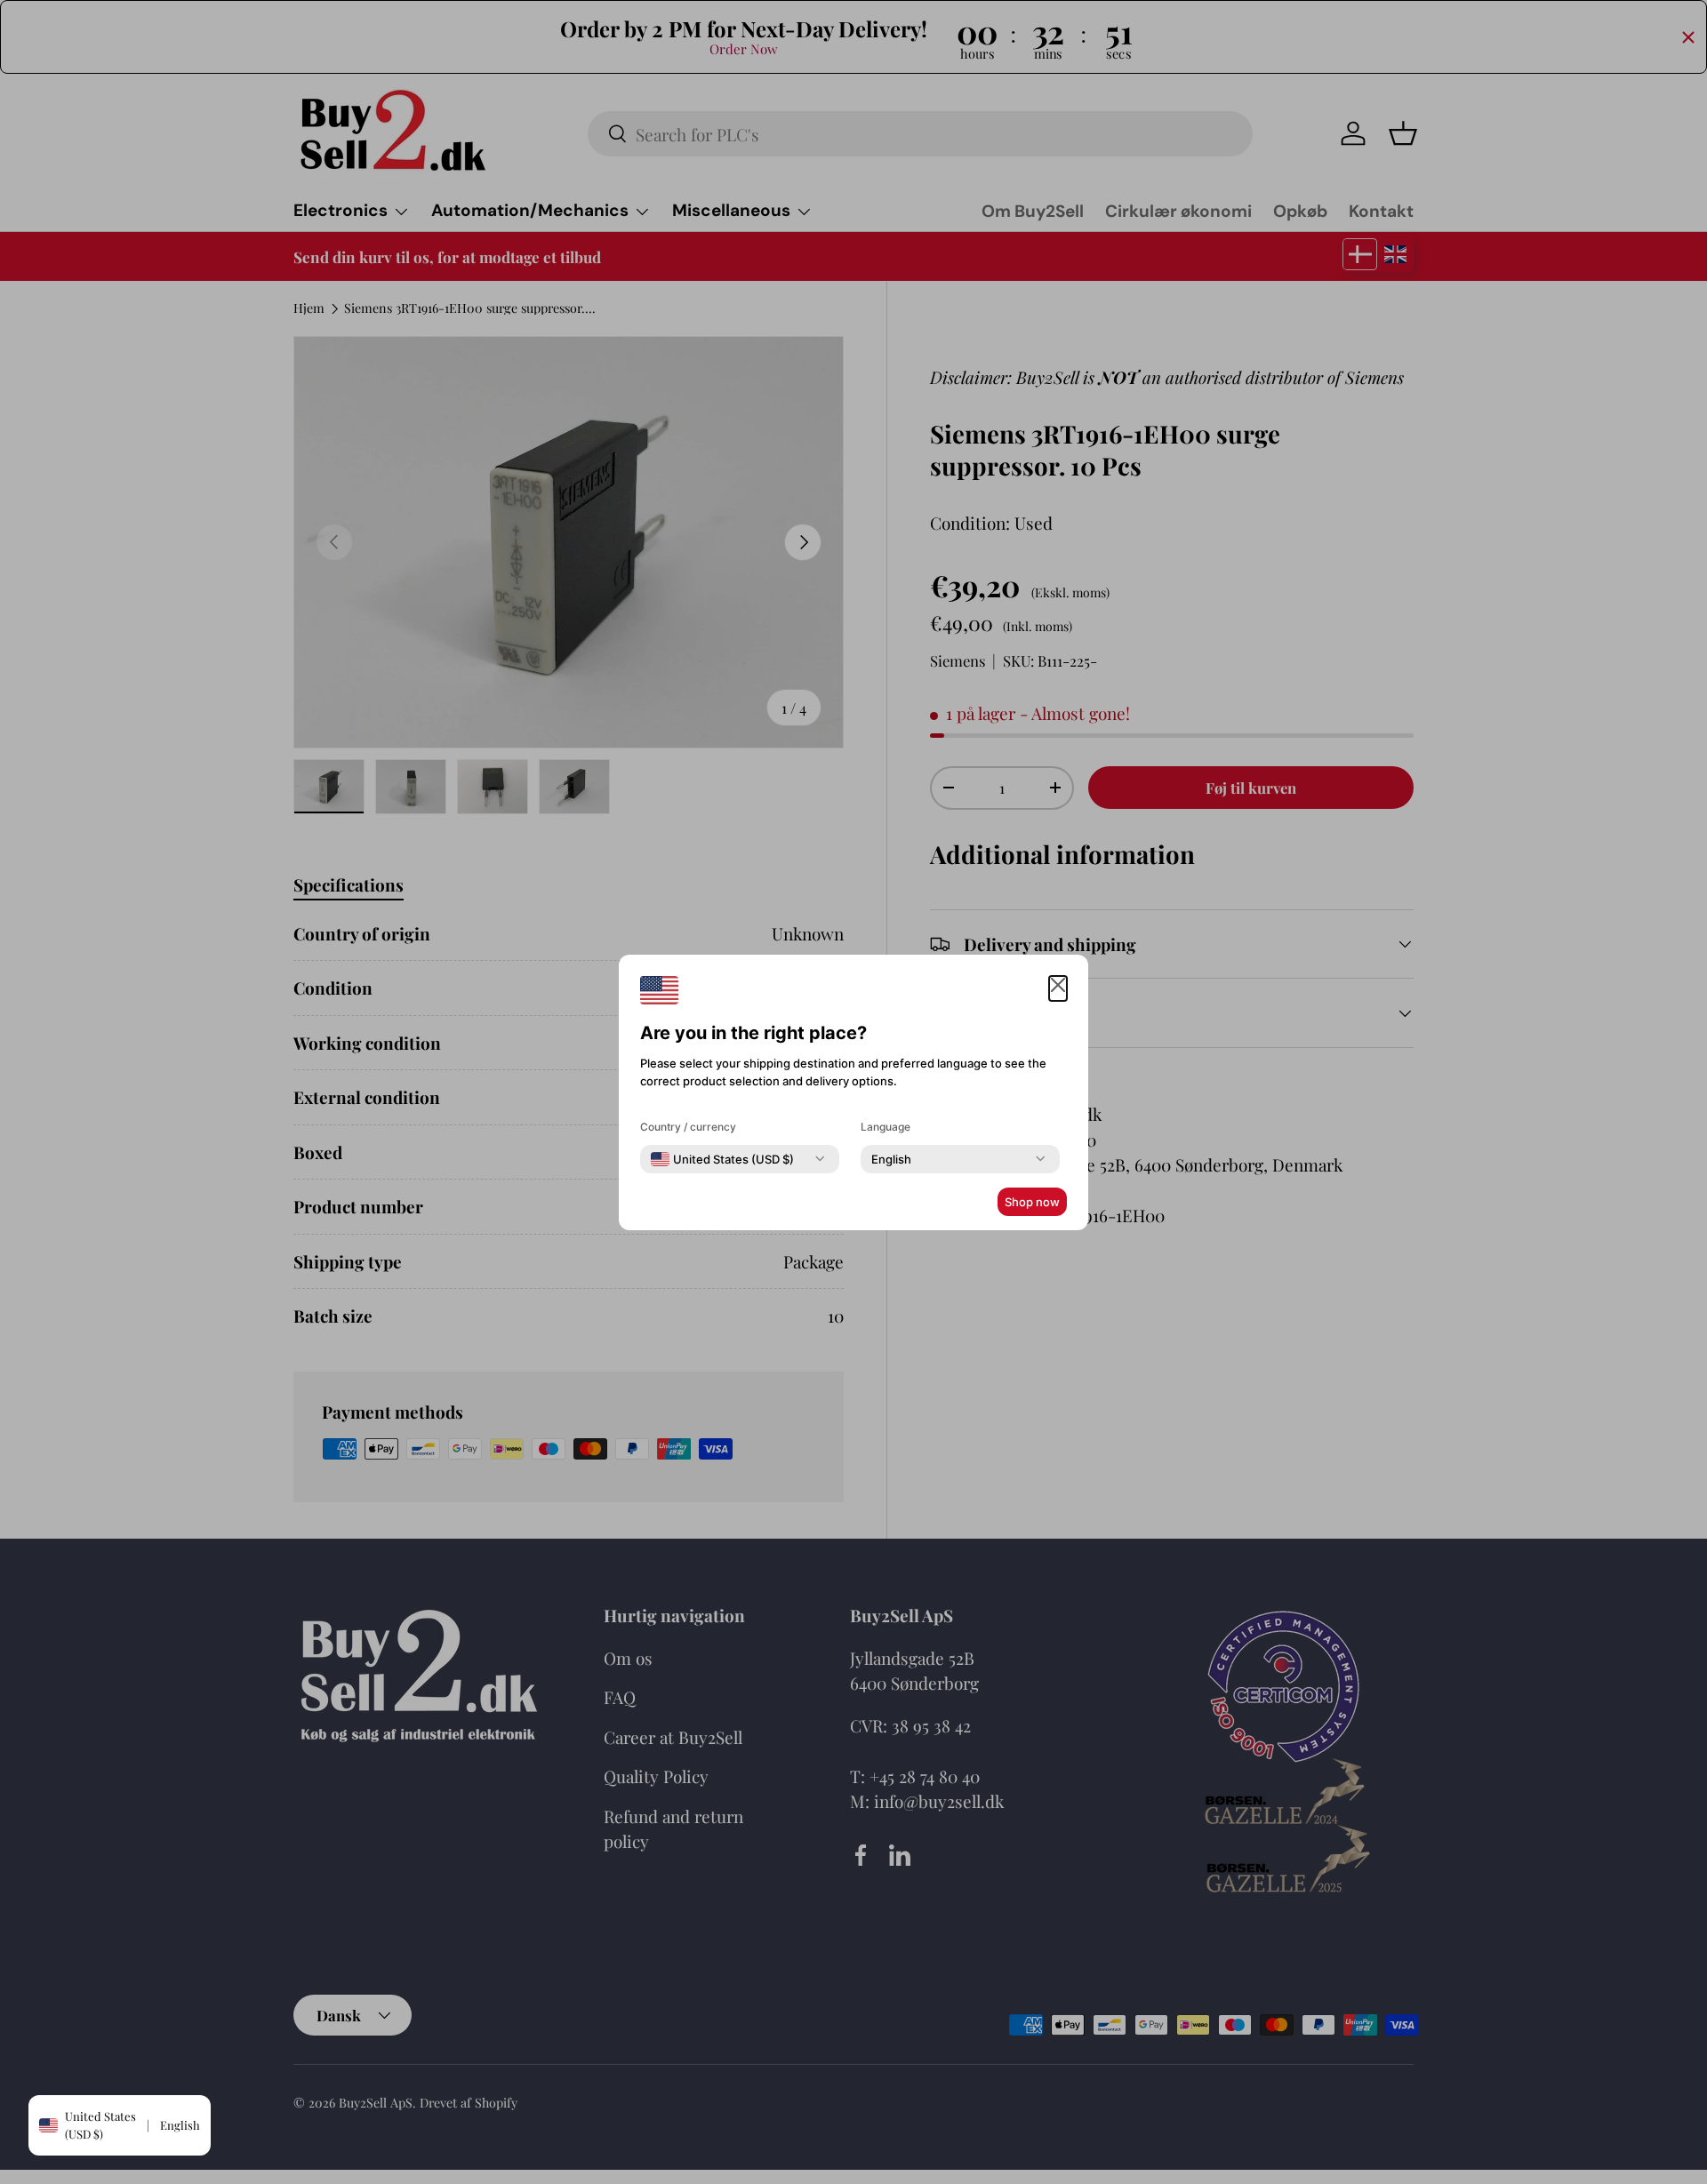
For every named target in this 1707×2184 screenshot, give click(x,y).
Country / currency (688, 1127)
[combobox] (722, 1159)
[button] (1058, 989)
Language (886, 1127)
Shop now (1032, 1202)
